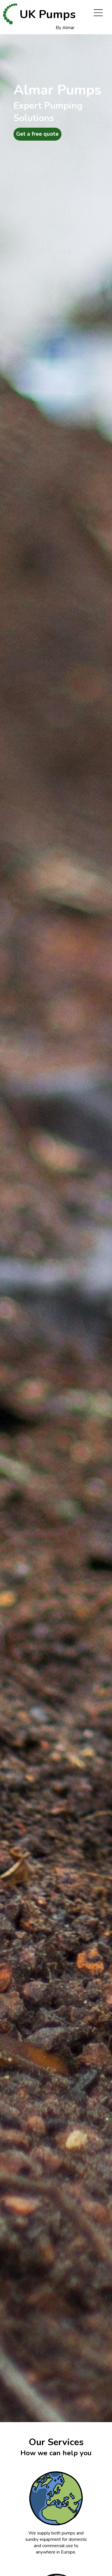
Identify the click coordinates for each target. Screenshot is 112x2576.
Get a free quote (37, 134)
